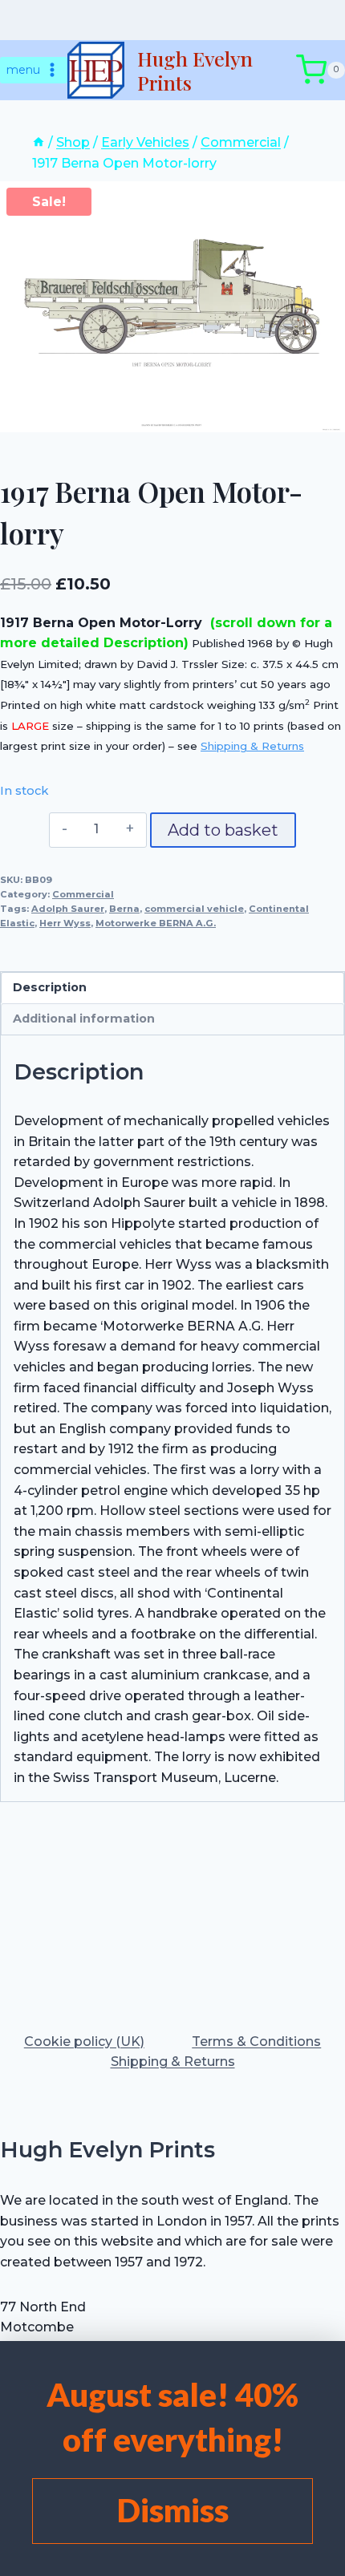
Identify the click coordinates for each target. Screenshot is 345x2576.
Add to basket (223, 830)
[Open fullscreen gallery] (329, 416)
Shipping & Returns (252, 746)
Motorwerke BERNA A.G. (156, 923)
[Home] (39, 142)
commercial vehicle (194, 909)
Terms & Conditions (256, 2041)
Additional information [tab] (84, 1019)
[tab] (172, 415)
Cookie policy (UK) (84, 2041)
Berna (124, 909)
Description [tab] (50, 987)
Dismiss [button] (173, 2510)
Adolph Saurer (68, 909)
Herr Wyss (65, 923)
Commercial (83, 894)
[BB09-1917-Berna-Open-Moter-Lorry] (172, 306)
